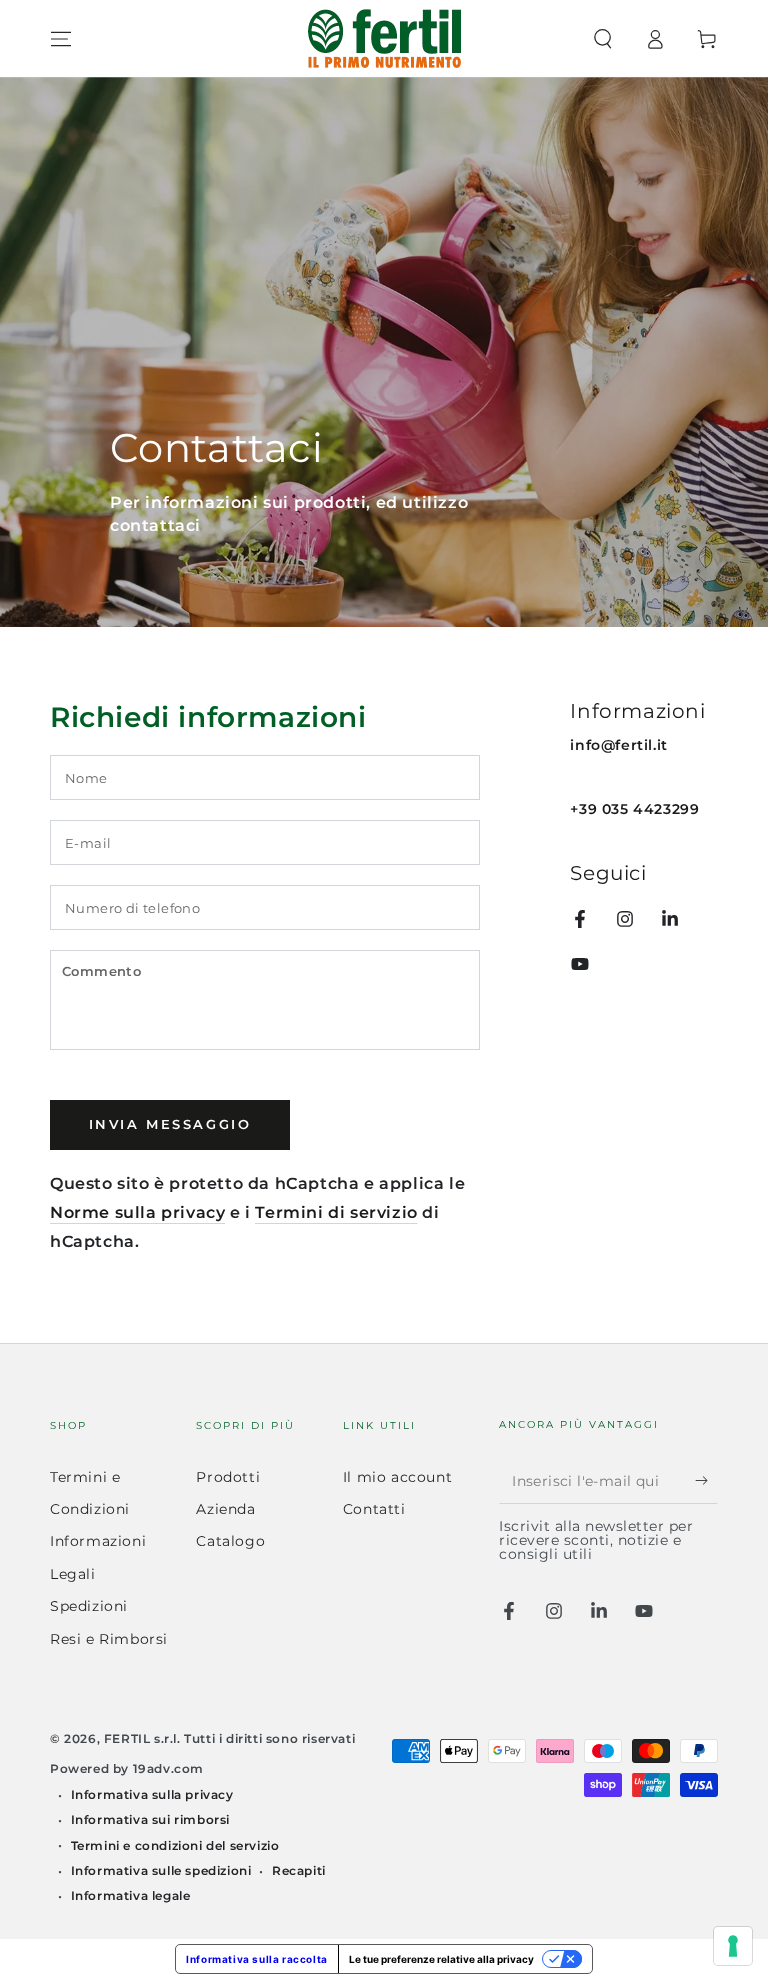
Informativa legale (131, 1895)
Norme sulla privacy (137, 1212)
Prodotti (228, 1477)
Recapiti (299, 1870)
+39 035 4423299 (634, 809)
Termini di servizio (336, 1212)
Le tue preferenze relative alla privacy (441, 1959)
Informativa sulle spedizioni (161, 1870)
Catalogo (230, 1541)
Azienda (225, 1509)
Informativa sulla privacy (152, 1794)
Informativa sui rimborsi (150, 1819)
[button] (603, 39)
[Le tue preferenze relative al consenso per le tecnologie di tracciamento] (733, 1946)
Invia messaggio (170, 1124)
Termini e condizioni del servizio (175, 1845)
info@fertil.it (618, 745)
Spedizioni (89, 1606)
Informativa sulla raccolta (257, 1959)
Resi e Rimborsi (109, 1639)
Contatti (374, 1509)
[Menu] (61, 39)
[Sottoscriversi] (706, 1481)
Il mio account (397, 1477)
